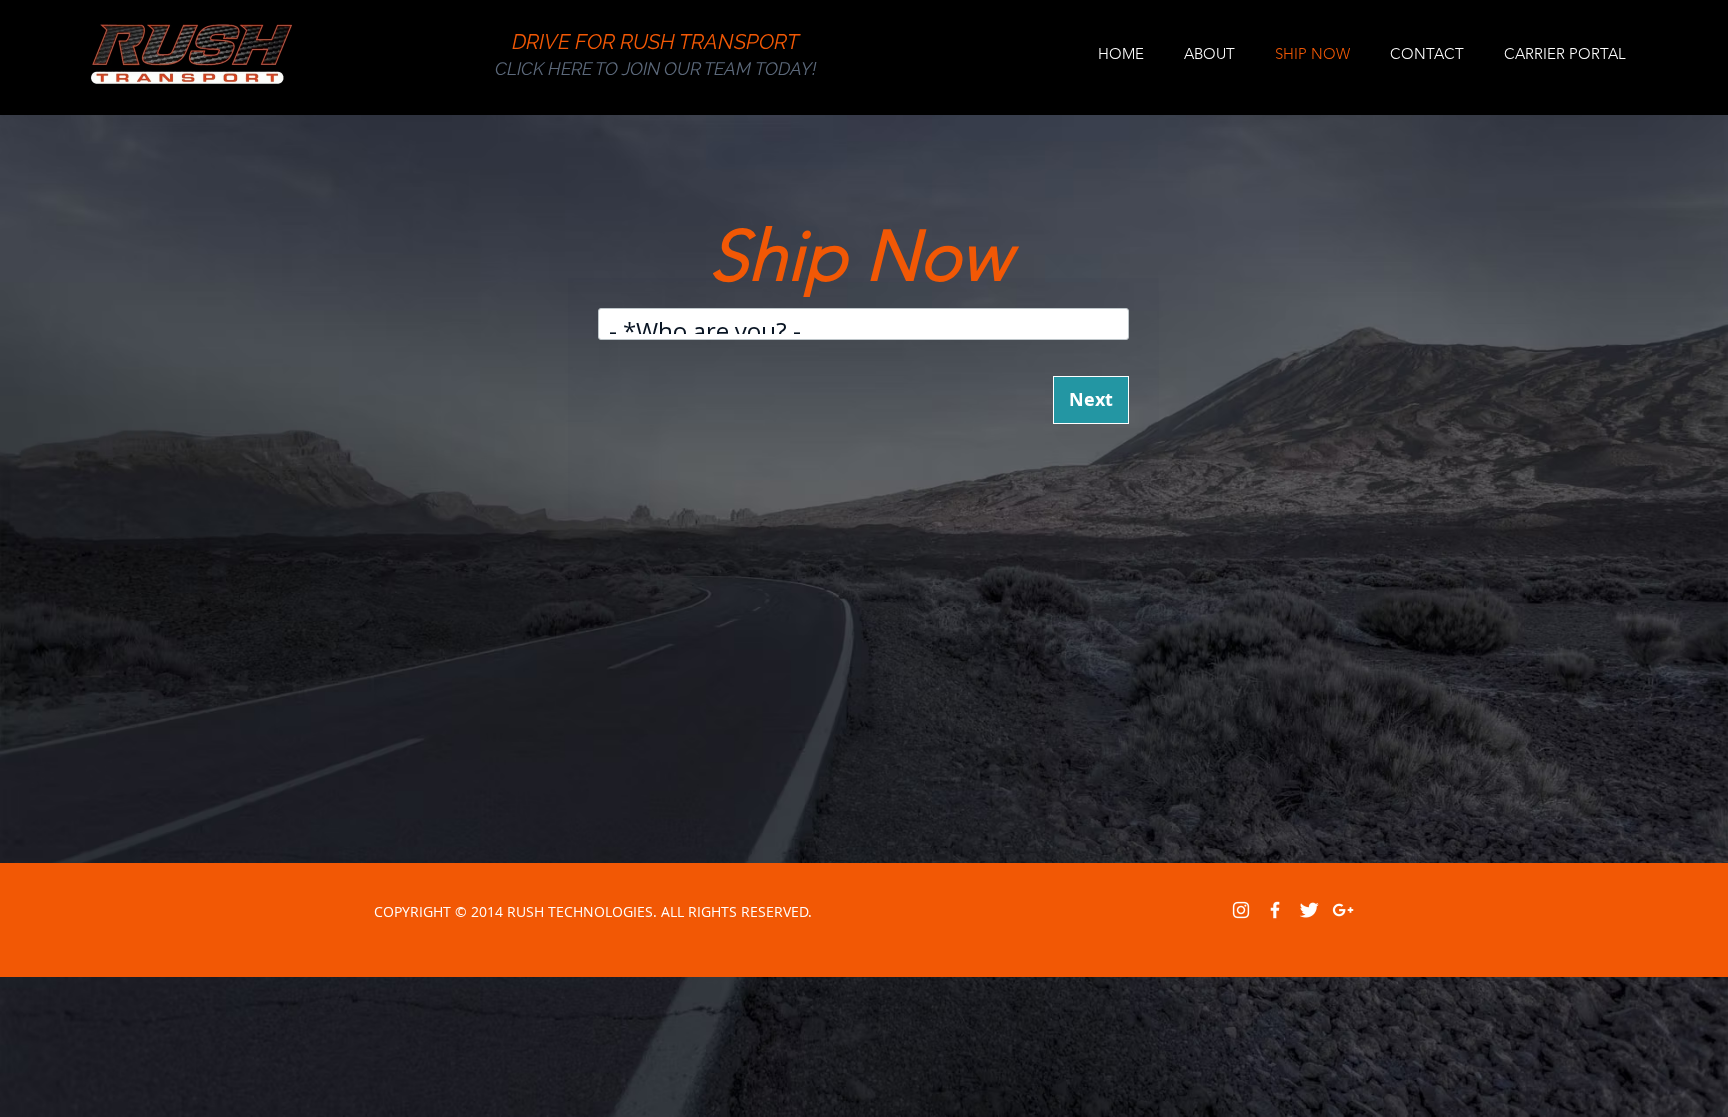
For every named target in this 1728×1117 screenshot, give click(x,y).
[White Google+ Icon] (1343, 910)
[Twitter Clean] (1309, 910)
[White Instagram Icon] (1241, 910)
